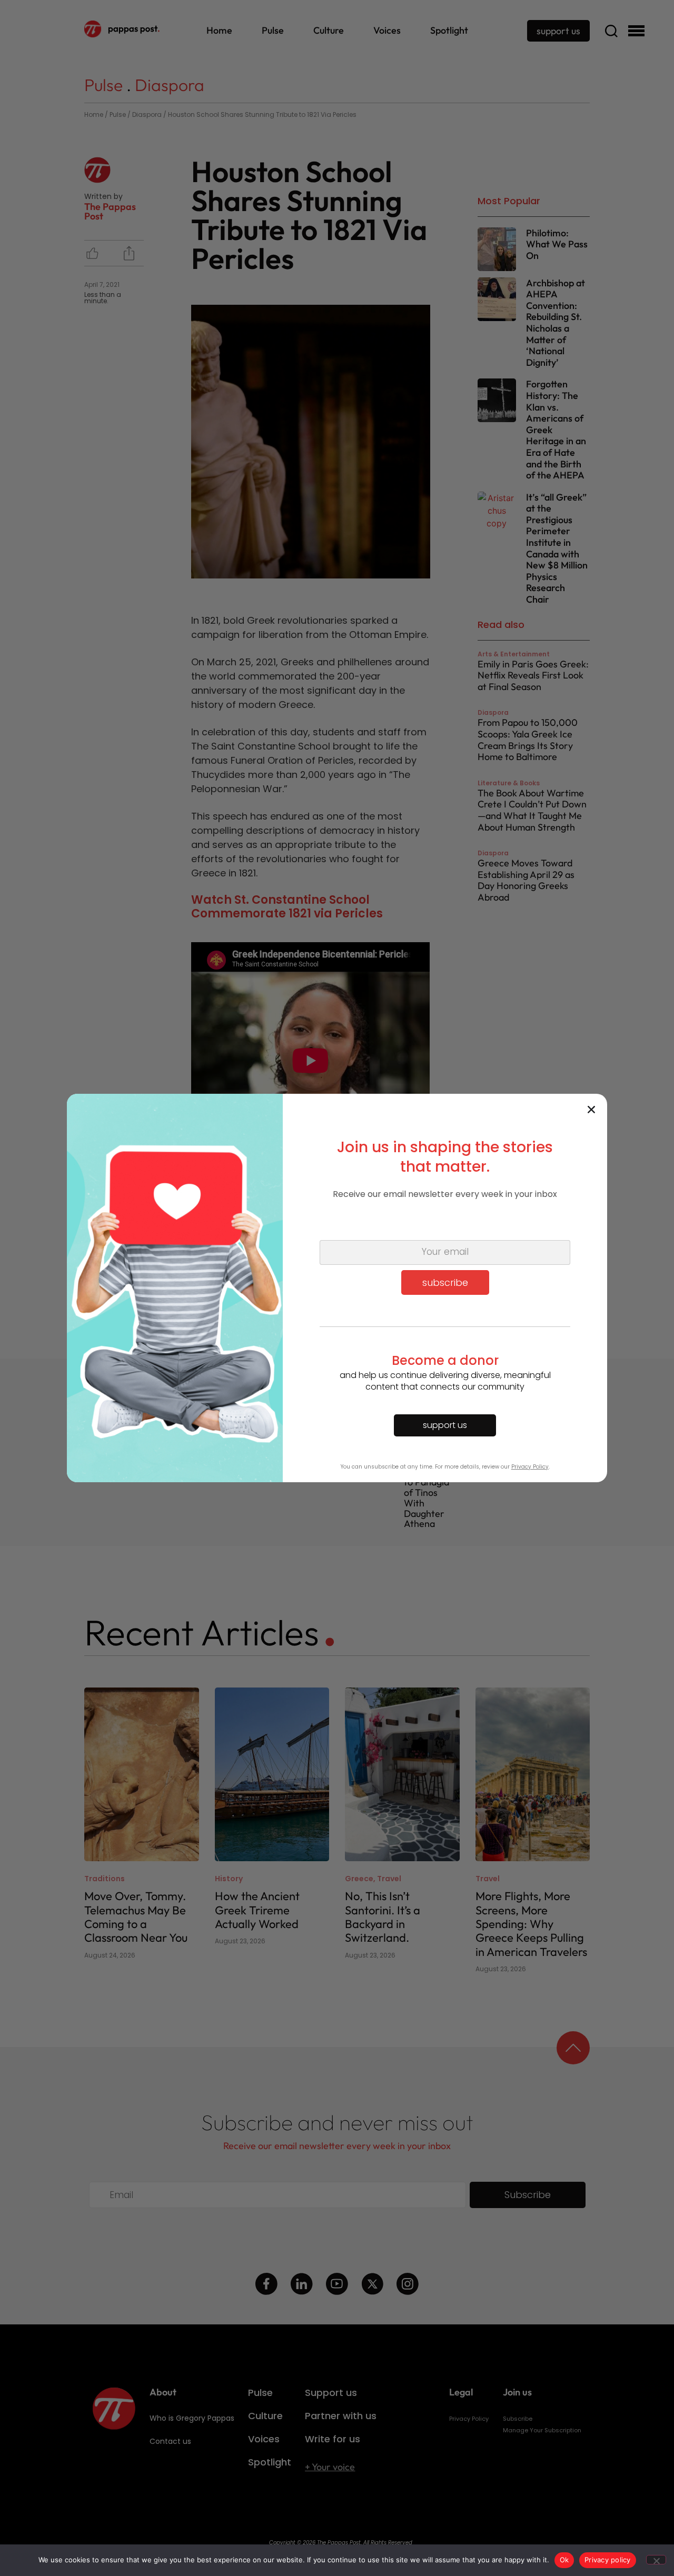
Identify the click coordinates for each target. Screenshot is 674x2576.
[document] (337, 1288)
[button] (591, 1110)
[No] (656, 2560)
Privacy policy (608, 2560)
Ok (564, 2560)
